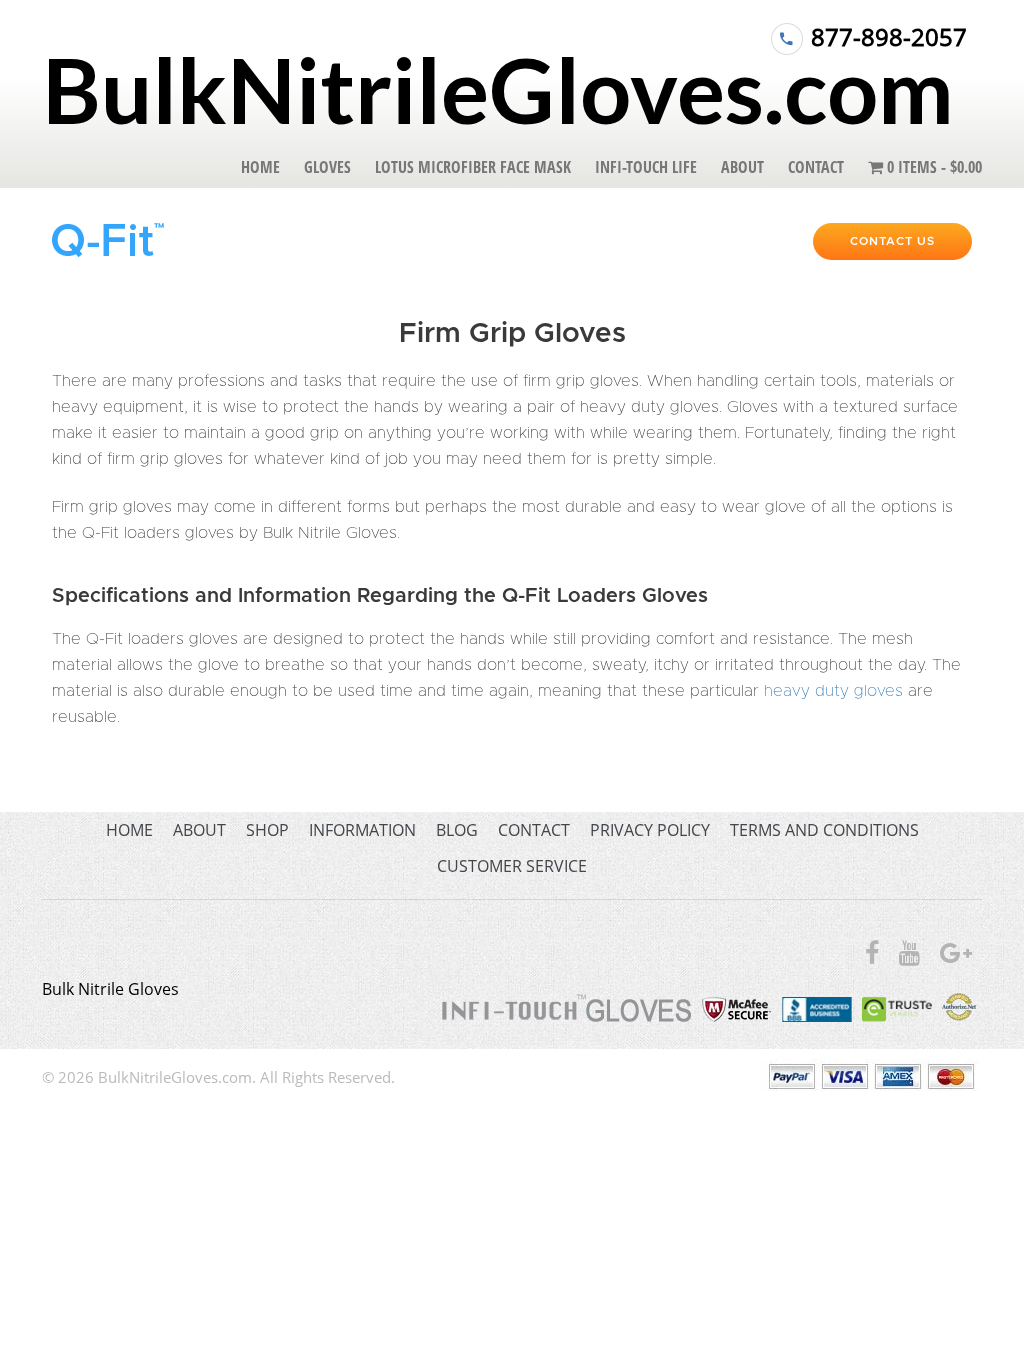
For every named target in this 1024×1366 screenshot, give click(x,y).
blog (457, 830)
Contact (816, 167)
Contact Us (892, 241)
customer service (512, 866)
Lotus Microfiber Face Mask (473, 167)
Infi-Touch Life (646, 167)
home (129, 830)
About (742, 167)
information (362, 830)
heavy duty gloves (833, 691)
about (199, 830)
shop (267, 830)
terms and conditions (824, 830)
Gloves (327, 167)
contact (534, 830)
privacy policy (650, 830)
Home (260, 167)
